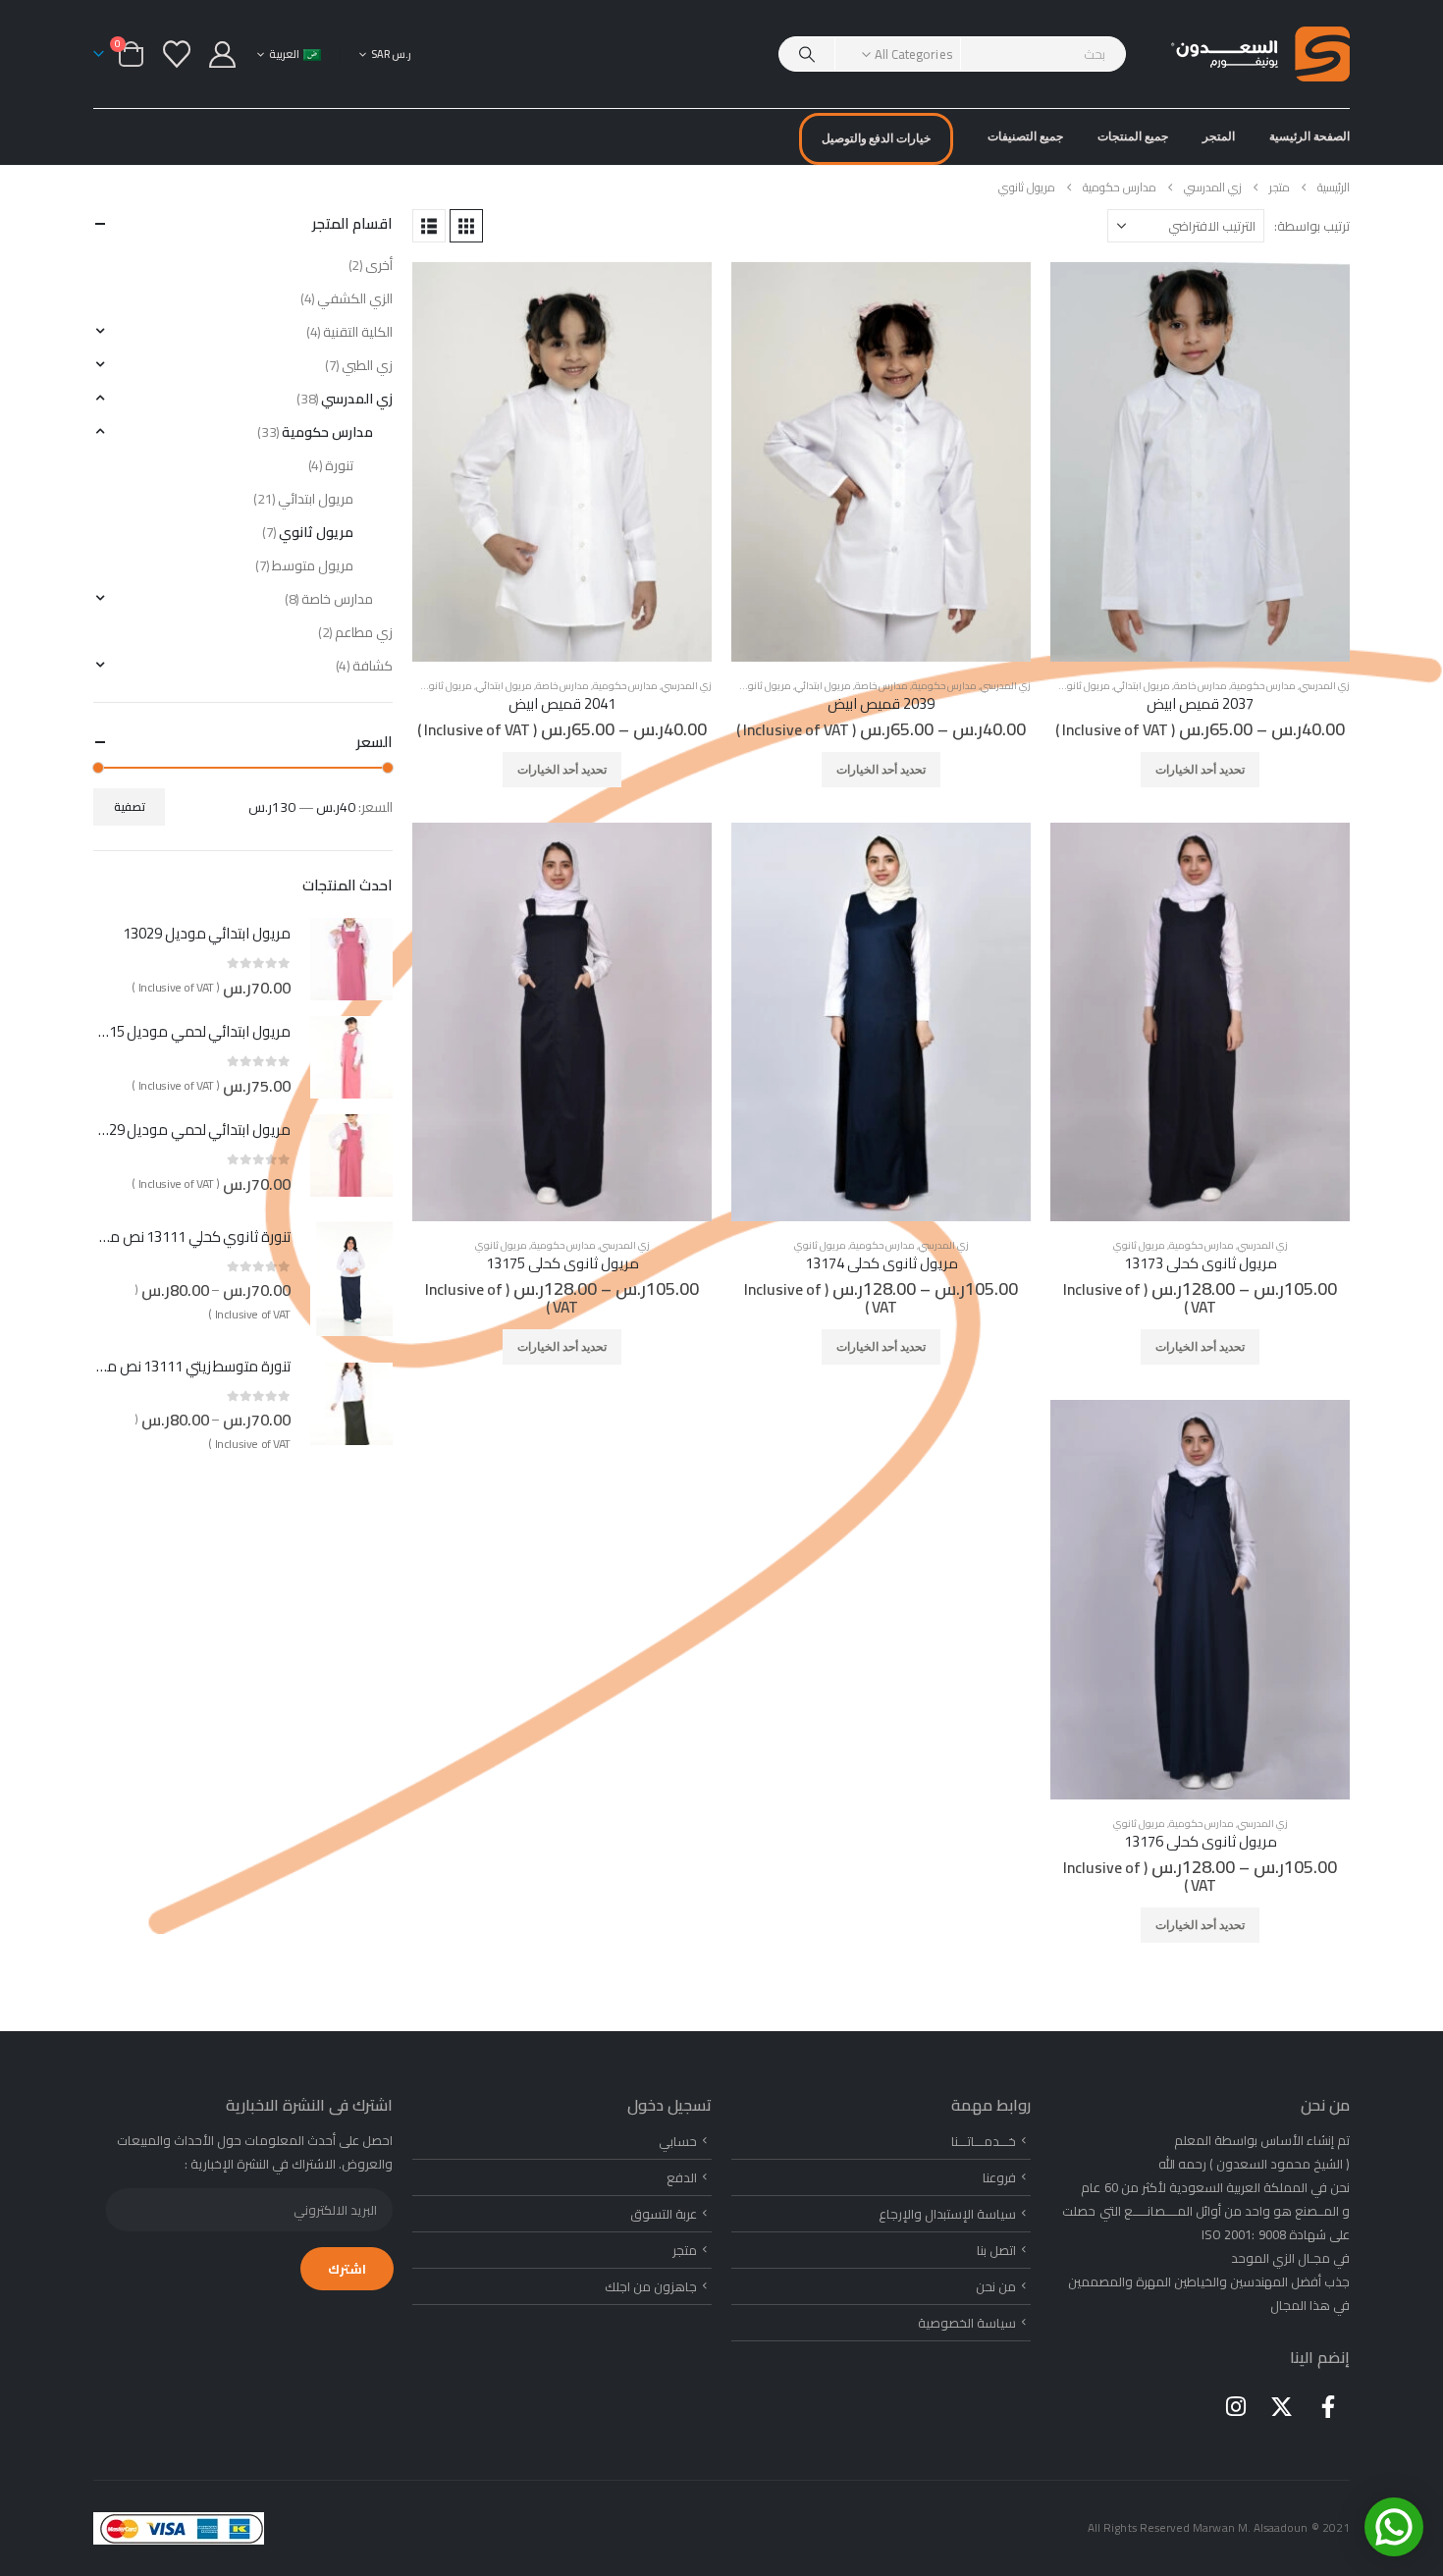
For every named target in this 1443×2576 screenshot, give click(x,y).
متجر (685, 2250)
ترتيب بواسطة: (1312, 226)
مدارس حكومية (1263, 686)
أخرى (379, 265)
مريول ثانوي (1084, 686)
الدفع (682, 2177)
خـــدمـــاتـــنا (984, 2141)
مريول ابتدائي (1142, 686)
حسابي (678, 2141)
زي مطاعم (364, 632)
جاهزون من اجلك (651, 2286)
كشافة (373, 666)
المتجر (1219, 136)
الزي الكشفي (355, 298)
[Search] (807, 54)
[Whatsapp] (1394, 2527)
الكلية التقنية (358, 332)
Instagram (1236, 2406)
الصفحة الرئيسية (1309, 136)
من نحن (996, 2286)
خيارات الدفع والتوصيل (877, 138)
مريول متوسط (313, 565)
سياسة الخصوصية (967, 2323)
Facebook (1328, 2406)
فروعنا (999, 2177)
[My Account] (223, 54)
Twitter (1282, 2406)
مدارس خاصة (1201, 686)
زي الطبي (367, 365)
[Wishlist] (177, 54)
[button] (466, 226)
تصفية (130, 806)
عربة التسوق (664, 2214)
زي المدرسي (1325, 686)
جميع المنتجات (1133, 136)
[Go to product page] (1200, 462)
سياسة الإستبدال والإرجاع (947, 2214)
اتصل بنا (996, 2250)
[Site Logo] (1260, 54)
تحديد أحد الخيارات (1200, 769)
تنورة (339, 465)
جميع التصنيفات (1025, 136)
